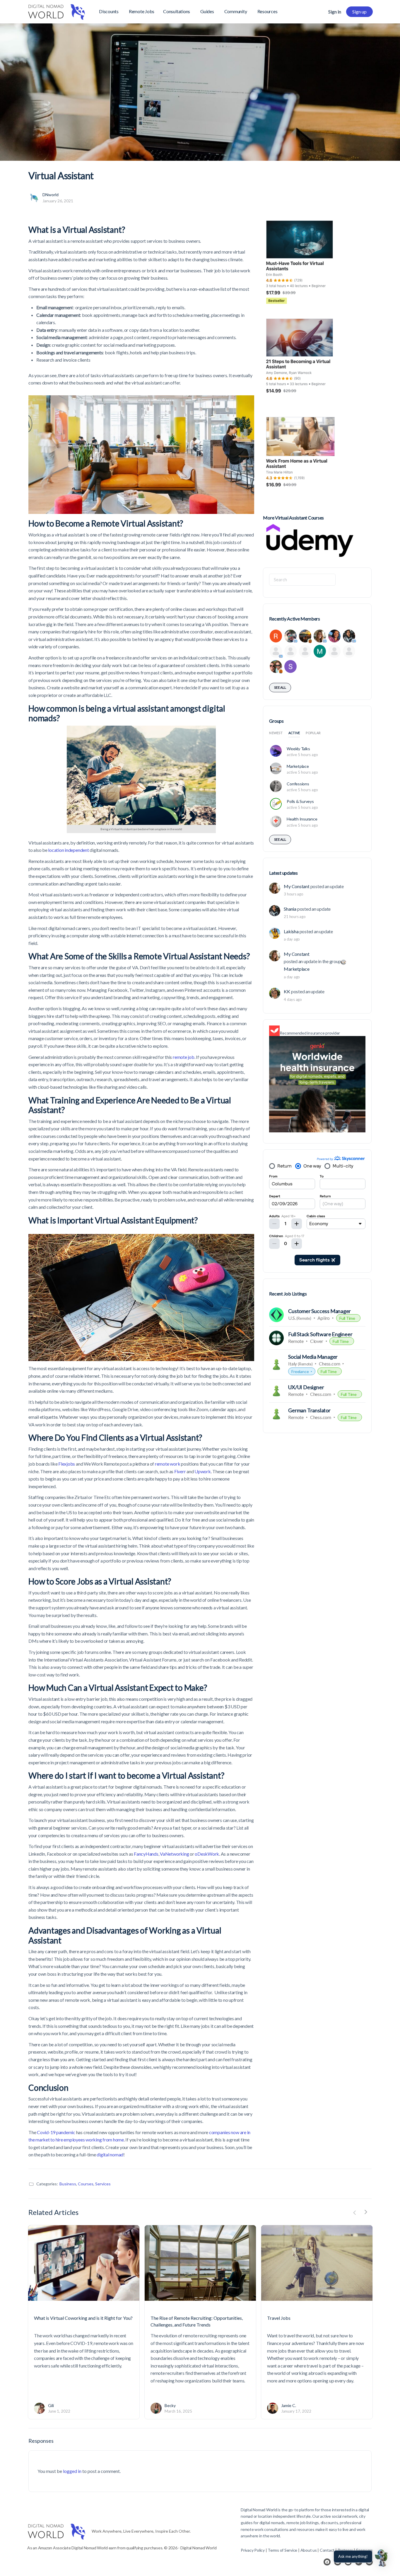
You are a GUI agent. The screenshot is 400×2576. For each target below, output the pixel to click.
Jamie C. (289, 2405)
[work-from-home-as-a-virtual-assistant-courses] (300, 460)
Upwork (203, 1471)
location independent (68, 850)
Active (294, 733)
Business (68, 2184)
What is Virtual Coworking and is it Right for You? (83, 2318)
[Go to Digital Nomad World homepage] (57, 11)
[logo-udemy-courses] (310, 540)
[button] (382, 2558)
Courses (86, 2184)
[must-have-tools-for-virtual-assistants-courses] (300, 264)
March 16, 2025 (178, 2411)
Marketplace (298, 766)
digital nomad (110, 2154)
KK (287, 991)
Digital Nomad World (259, 2510)
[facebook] (327, 2562)
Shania (290, 909)
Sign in (335, 12)
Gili (51, 2405)
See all (280, 687)
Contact (327, 2550)
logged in (72, 2471)
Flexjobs (67, 1464)
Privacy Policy (253, 2550)
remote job (184, 1057)
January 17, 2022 (296, 2411)
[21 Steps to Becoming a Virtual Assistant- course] (300, 362)
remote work (167, 1464)
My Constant (296, 886)
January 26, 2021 (58, 201)
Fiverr (180, 1471)
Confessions (298, 784)
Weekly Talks (298, 749)
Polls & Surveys (300, 801)
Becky (170, 2405)
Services (103, 2184)
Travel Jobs (279, 2318)
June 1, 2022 (59, 2411)
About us (309, 2550)
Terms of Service (282, 2550)
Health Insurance (302, 819)
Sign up (359, 12)
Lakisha (291, 931)
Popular (313, 733)
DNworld (51, 195)
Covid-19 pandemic (56, 2132)
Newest (276, 733)
